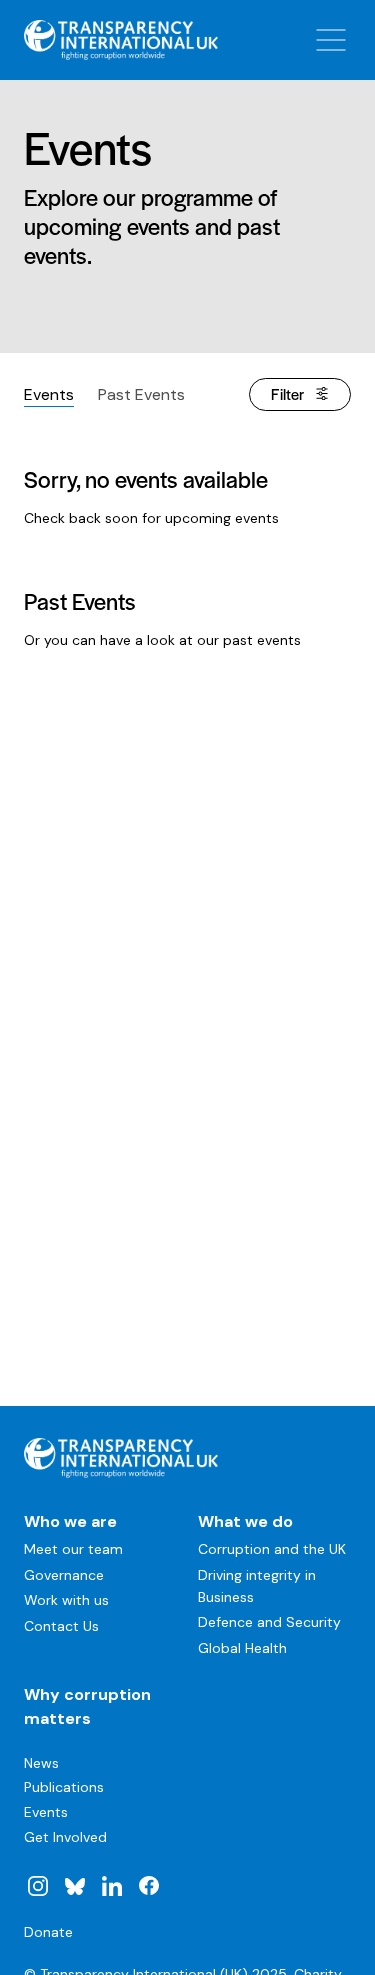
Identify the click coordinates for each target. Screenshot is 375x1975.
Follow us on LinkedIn (112, 1886)
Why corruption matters (87, 1706)
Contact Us (61, 1626)
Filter (287, 393)
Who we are (70, 1521)
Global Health (242, 1648)
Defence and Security (269, 1622)
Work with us (66, 1600)
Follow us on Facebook (148, 1886)
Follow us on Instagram (38, 1886)
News (41, 1763)
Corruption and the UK (272, 1549)
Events (49, 394)
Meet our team (73, 1549)
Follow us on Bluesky (75, 1886)
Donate (48, 1932)
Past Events (141, 394)
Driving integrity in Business (257, 1586)
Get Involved (65, 1837)
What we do (245, 1521)
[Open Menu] (331, 40)
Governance (64, 1575)
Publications (64, 1787)
